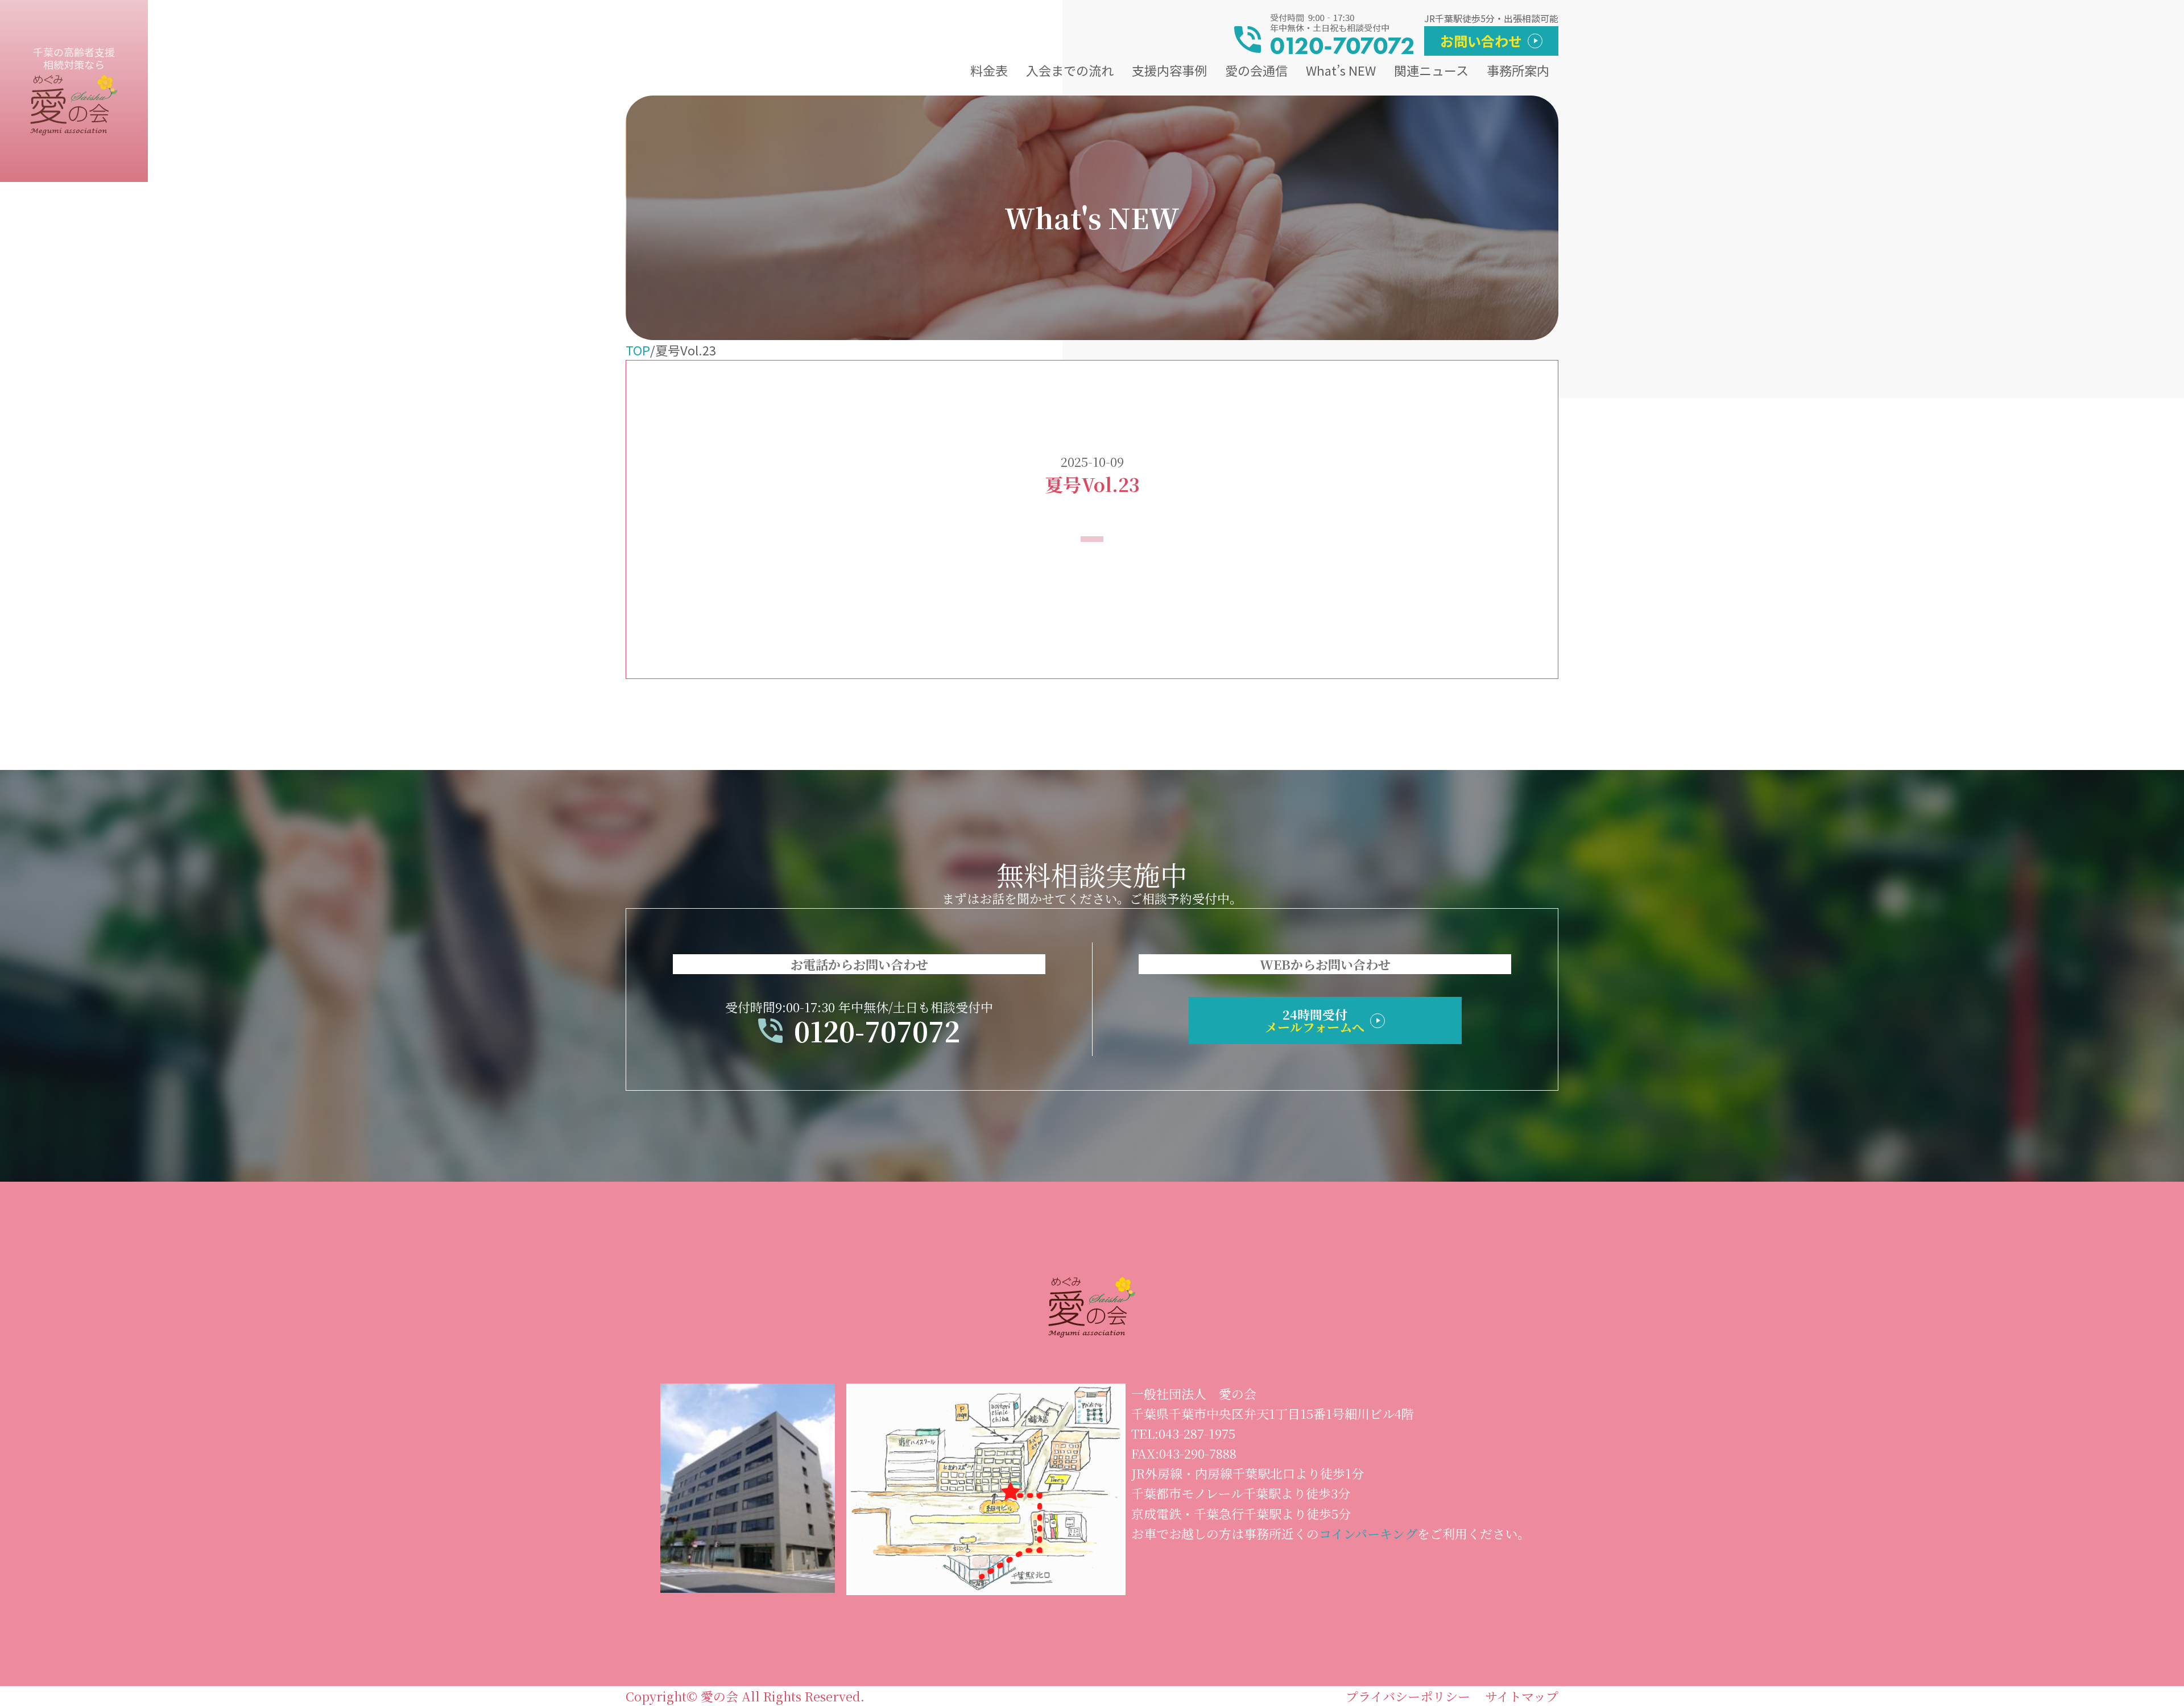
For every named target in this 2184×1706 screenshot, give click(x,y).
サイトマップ (1522, 1696)
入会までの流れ (1070, 70)
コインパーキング (1368, 1533)
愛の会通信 (1256, 70)
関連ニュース (1431, 70)
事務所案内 (1518, 70)
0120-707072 (877, 1031)
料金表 (989, 70)
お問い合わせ (1481, 41)
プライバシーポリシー (1408, 1696)
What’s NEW (1341, 70)
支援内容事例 (1169, 70)
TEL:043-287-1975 (1183, 1433)
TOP (638, 350)
